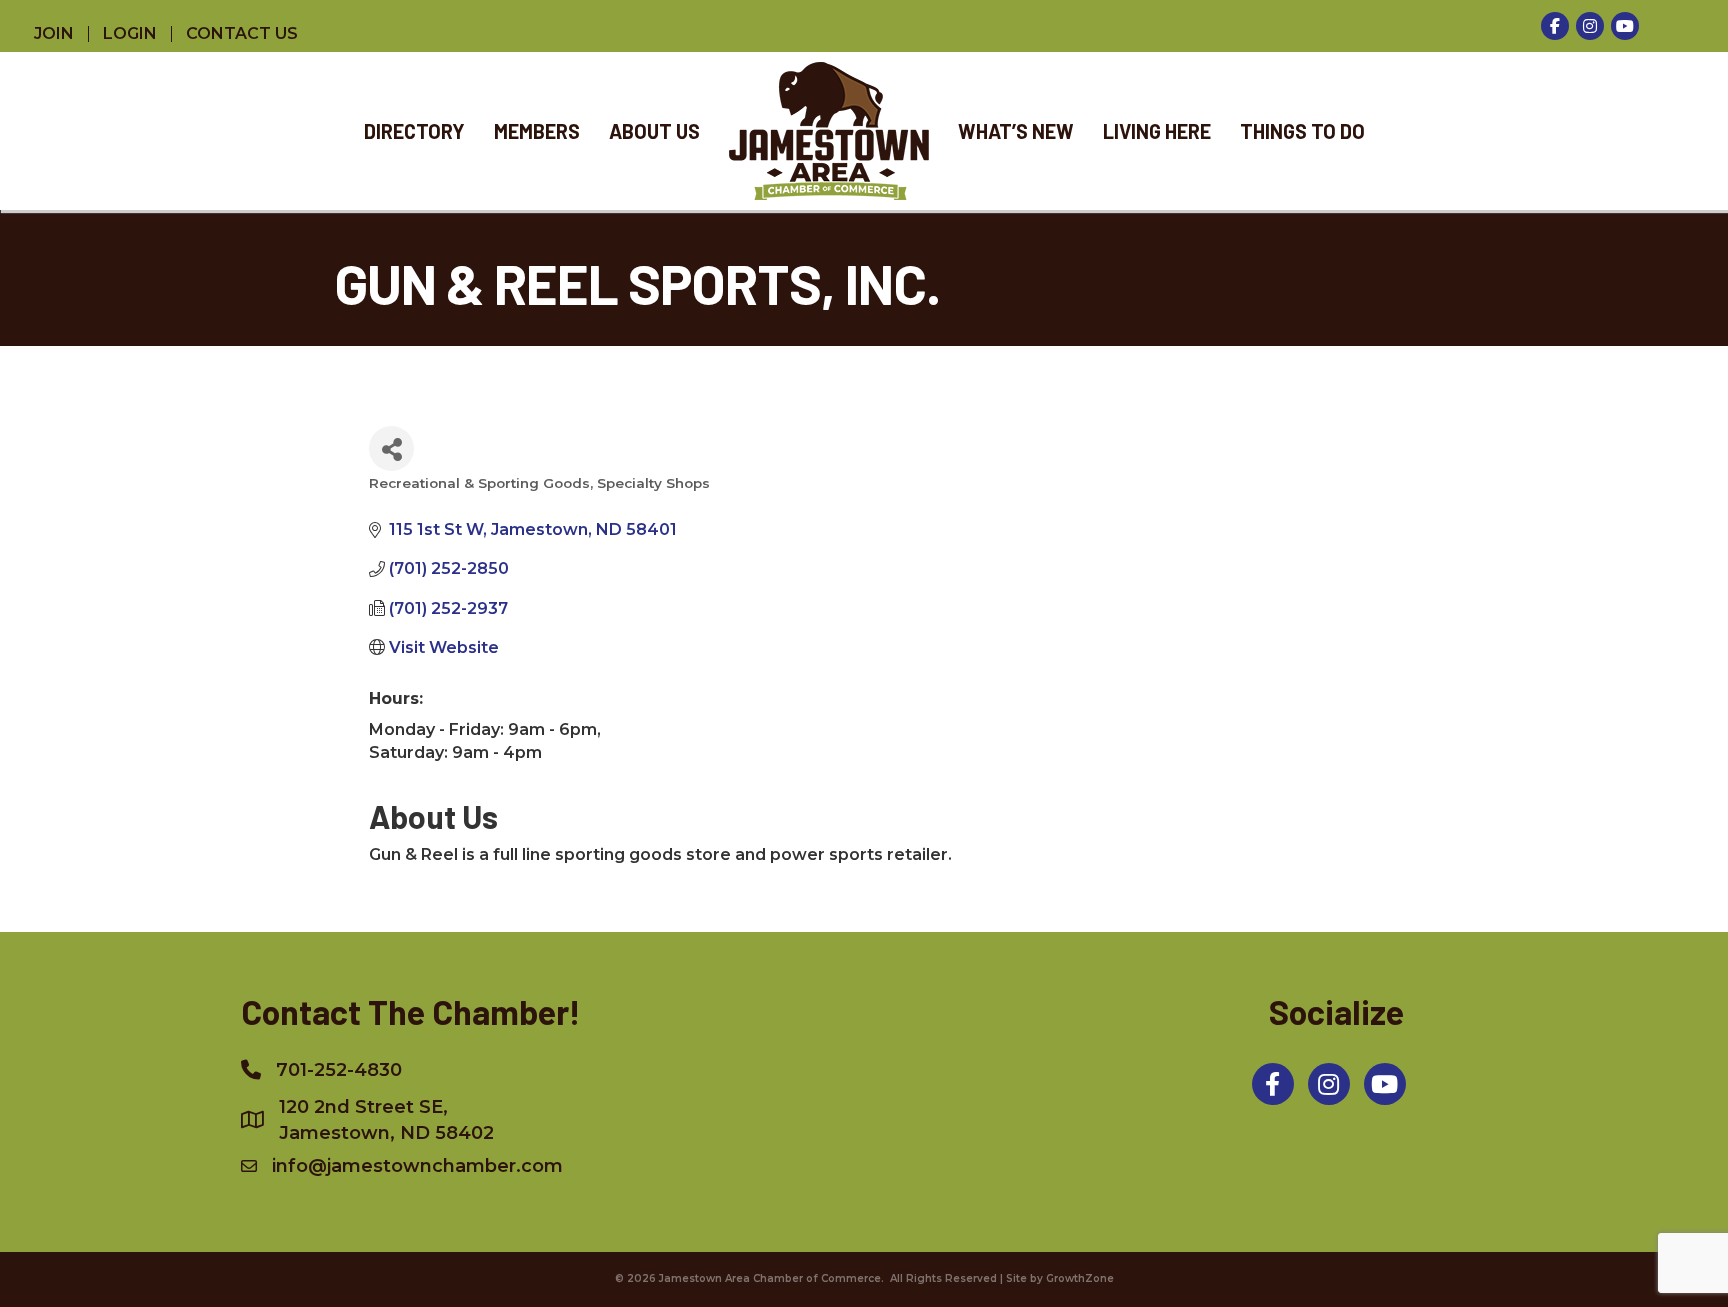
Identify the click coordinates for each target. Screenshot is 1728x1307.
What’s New (1016, 131)
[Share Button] (391, 448)
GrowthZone (1080, 1278)
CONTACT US (242, 34)
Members (537, 131)
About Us (654, 131)
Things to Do (1302, 131)
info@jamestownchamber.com (417, 1166)
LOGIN (130, 34)
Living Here (1157, 131)
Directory (414, 131)
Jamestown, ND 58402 (386, 1120)
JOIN (54, 34)
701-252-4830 (339, 1070)
